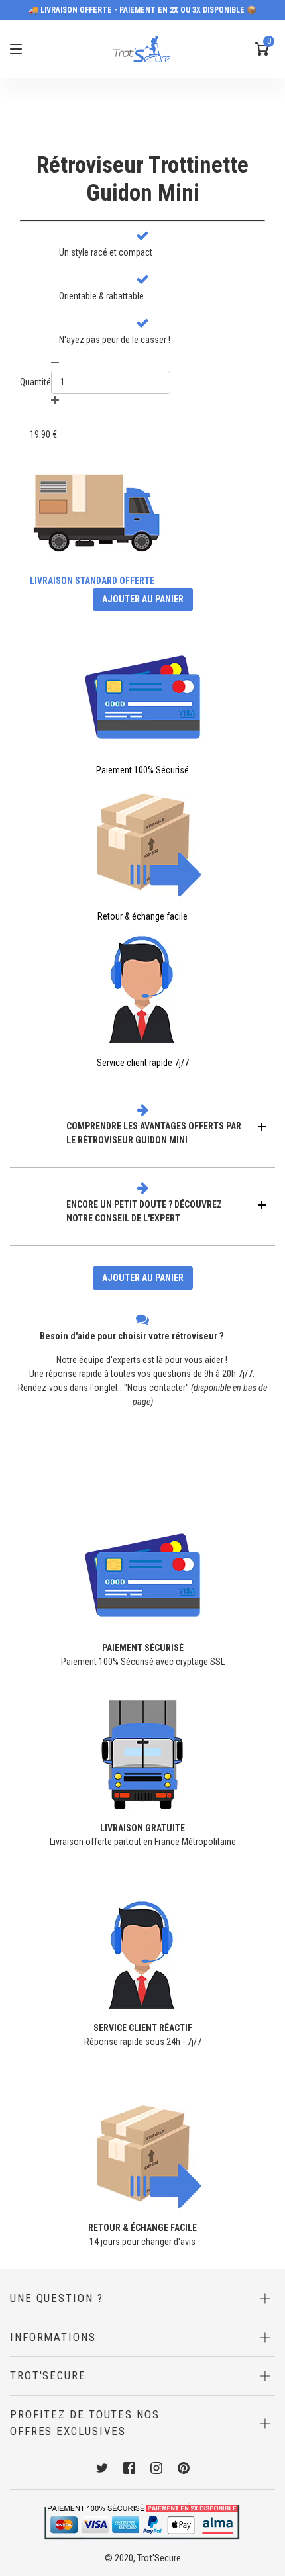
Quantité (35, 382)
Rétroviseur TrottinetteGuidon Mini (142, 179)
